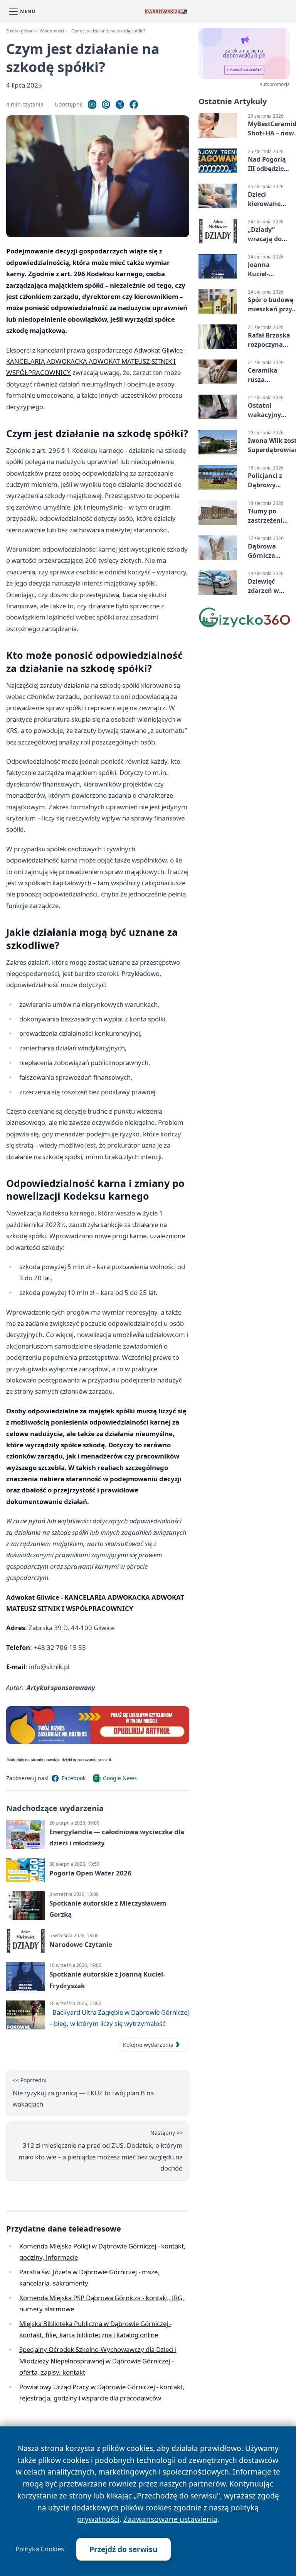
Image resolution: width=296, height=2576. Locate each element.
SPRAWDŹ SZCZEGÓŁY (244, 70)
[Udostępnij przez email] (106, 105)
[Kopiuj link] (92, 105)
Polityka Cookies (40, 2549)
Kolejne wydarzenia (148, 2045)
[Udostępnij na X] (120, 105)
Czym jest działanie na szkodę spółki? (108, 31)
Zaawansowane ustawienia (170, 2519)
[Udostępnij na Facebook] (134, 105)
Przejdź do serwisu (124, 2549)
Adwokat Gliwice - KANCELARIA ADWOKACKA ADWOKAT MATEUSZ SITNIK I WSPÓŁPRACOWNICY (96, 361)
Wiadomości (52, 31)
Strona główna (21, 31)
